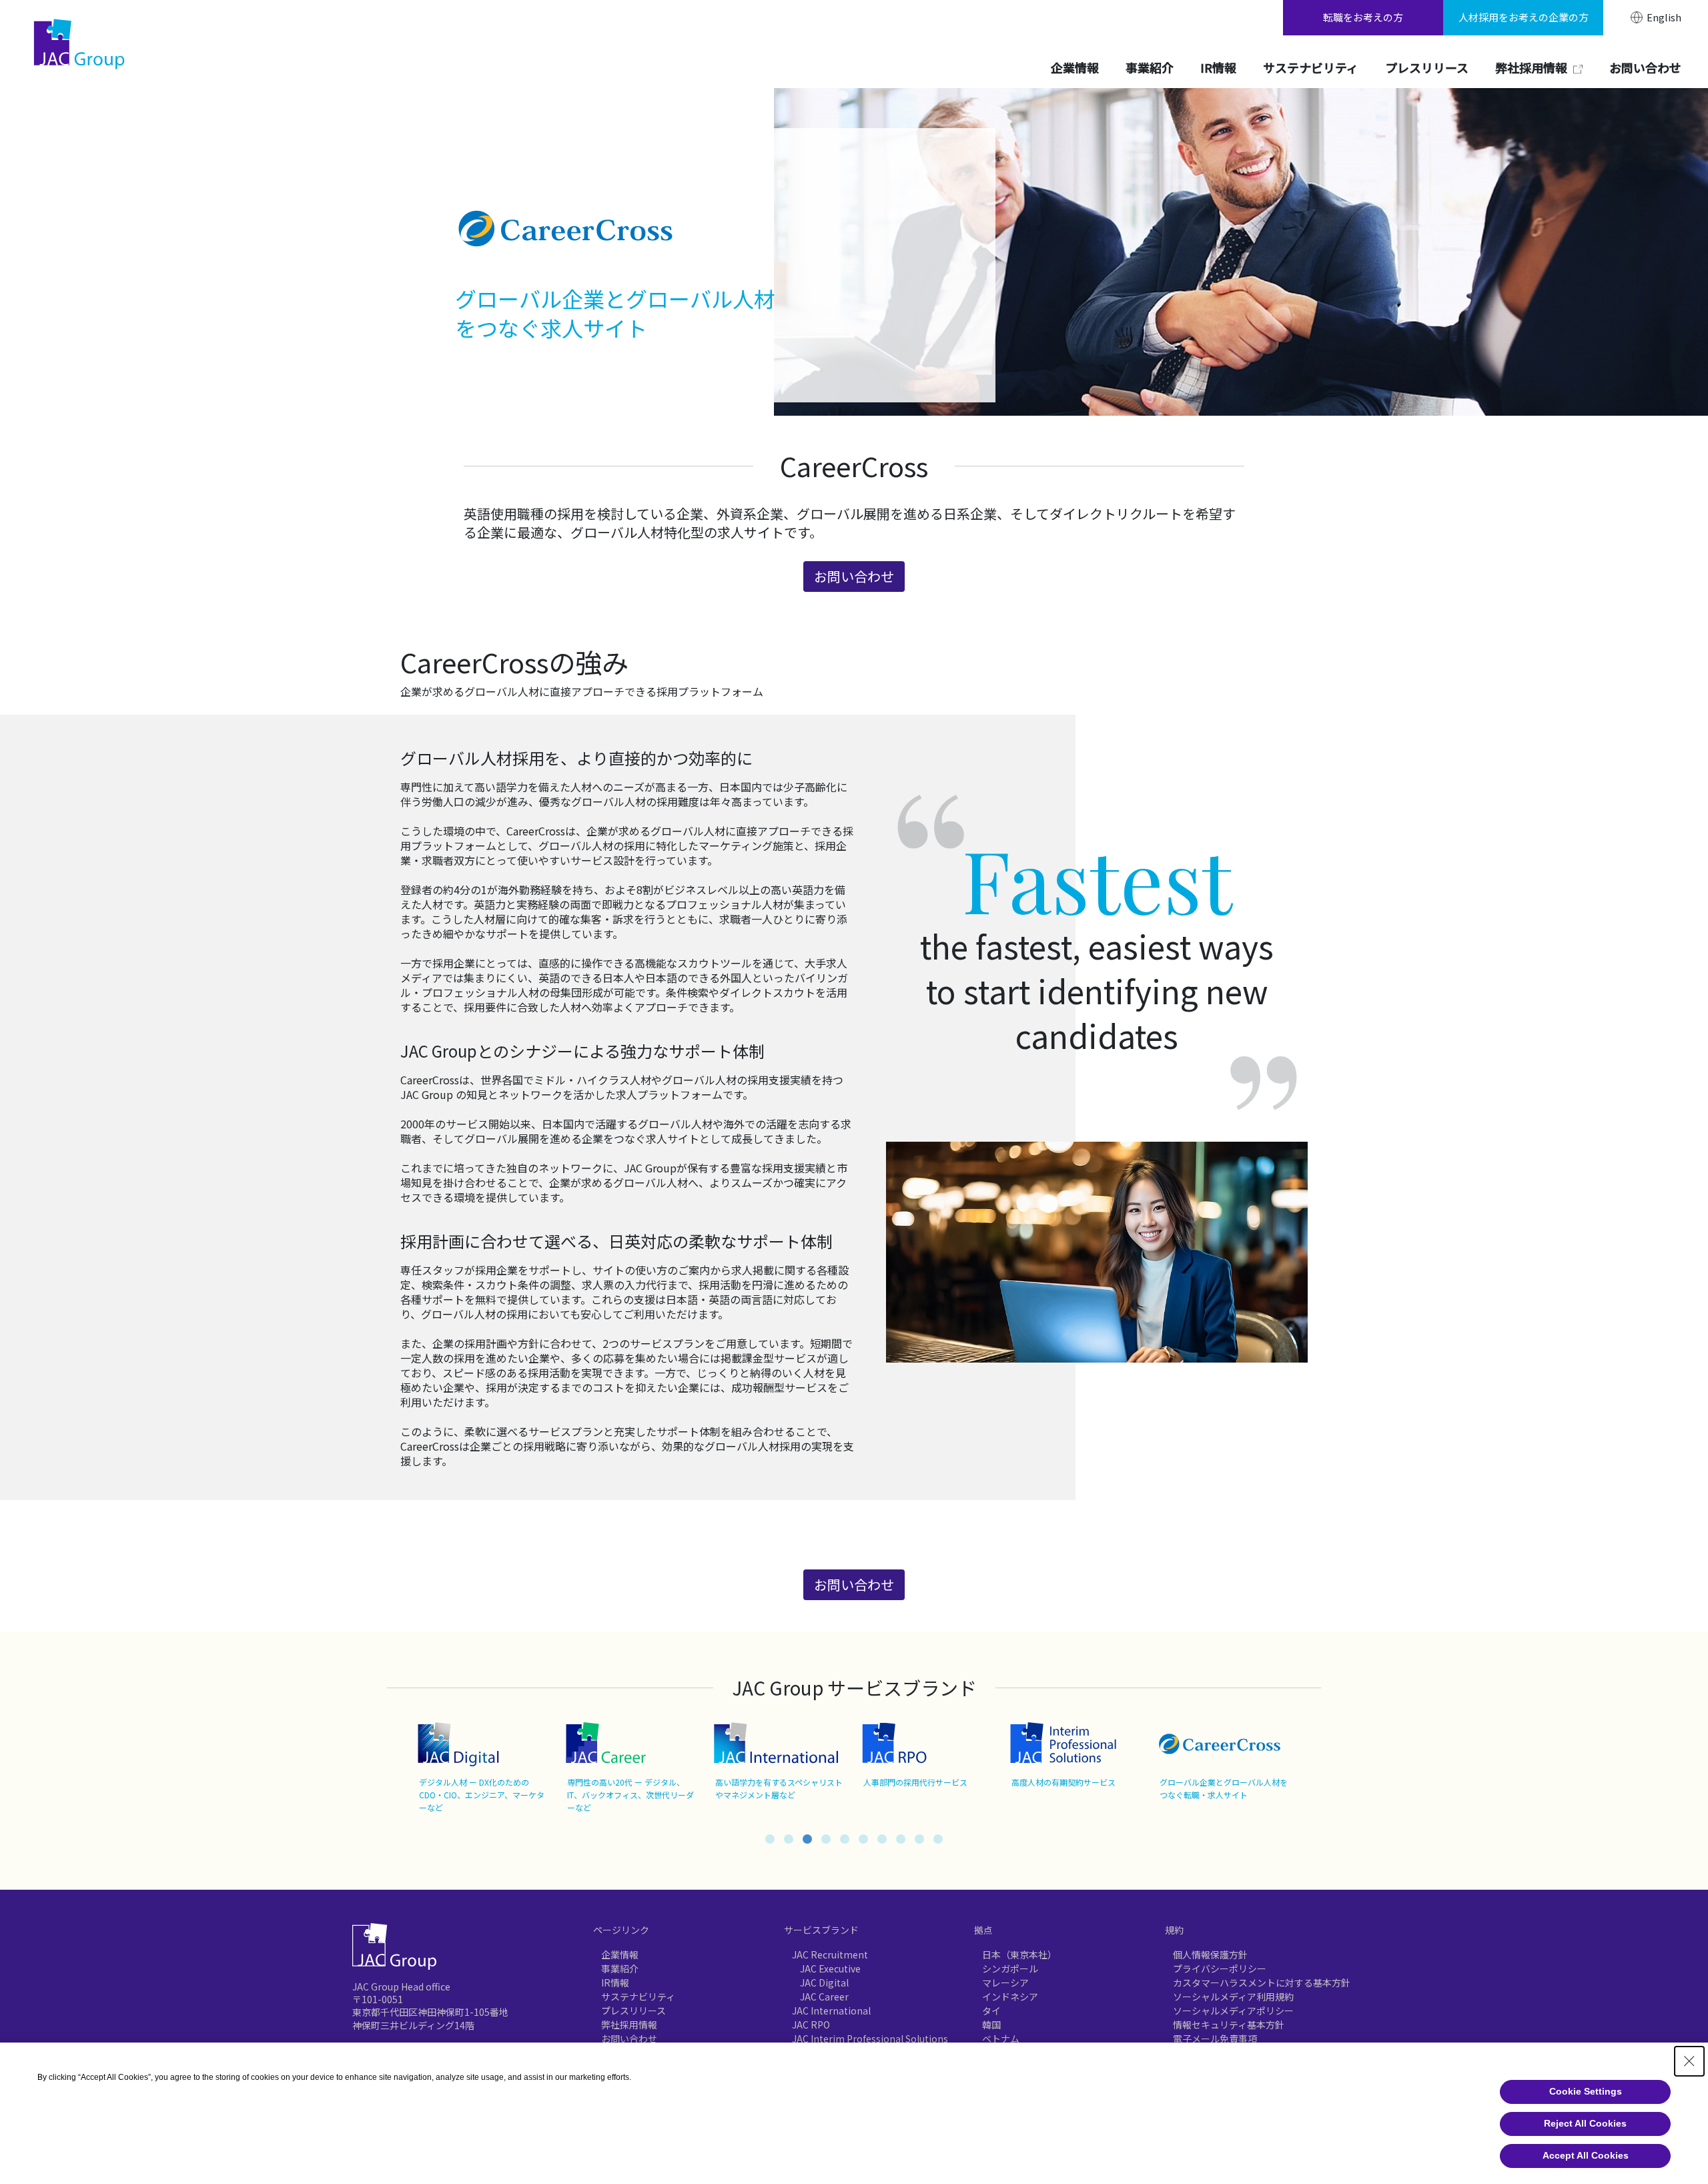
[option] (484, 1768)
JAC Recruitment (830, 1954)
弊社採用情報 (629, 2025)
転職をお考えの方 (1363, 17)
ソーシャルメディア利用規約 (1233, 1996)
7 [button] (882, 1839)
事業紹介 (620, 1968)
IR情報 (615, 1982)
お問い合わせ (629, 2039)
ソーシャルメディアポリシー (1233, 2011)
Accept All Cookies (1586, 2155)
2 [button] (789, 1839)
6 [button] (863, 1839)
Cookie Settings (1586, 2091)
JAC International (831, 2011)
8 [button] (901, 1839)
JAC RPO (811, 2025)
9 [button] (919, 1839)
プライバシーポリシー (1220, 1968)
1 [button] (770, 1839)
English (1664, 17)
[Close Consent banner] (1689, 2061)
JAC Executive (830, 1968)
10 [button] (938, 1839)
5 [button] (845, 1839)
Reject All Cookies (1585, 2123)
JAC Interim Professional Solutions (870, 2039)
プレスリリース (633, 2011)
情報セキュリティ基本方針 (1229, 2025)
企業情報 (620, 1954)
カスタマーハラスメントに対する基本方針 (1262, 1982)
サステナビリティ (638, 1996)
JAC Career (824, 1996)
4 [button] (826, 1839)
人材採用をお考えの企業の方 (1524, 17)
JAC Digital (824, 1982)
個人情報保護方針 (1210, 1954)
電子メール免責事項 (1215, 2039)
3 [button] (807, 1839)
